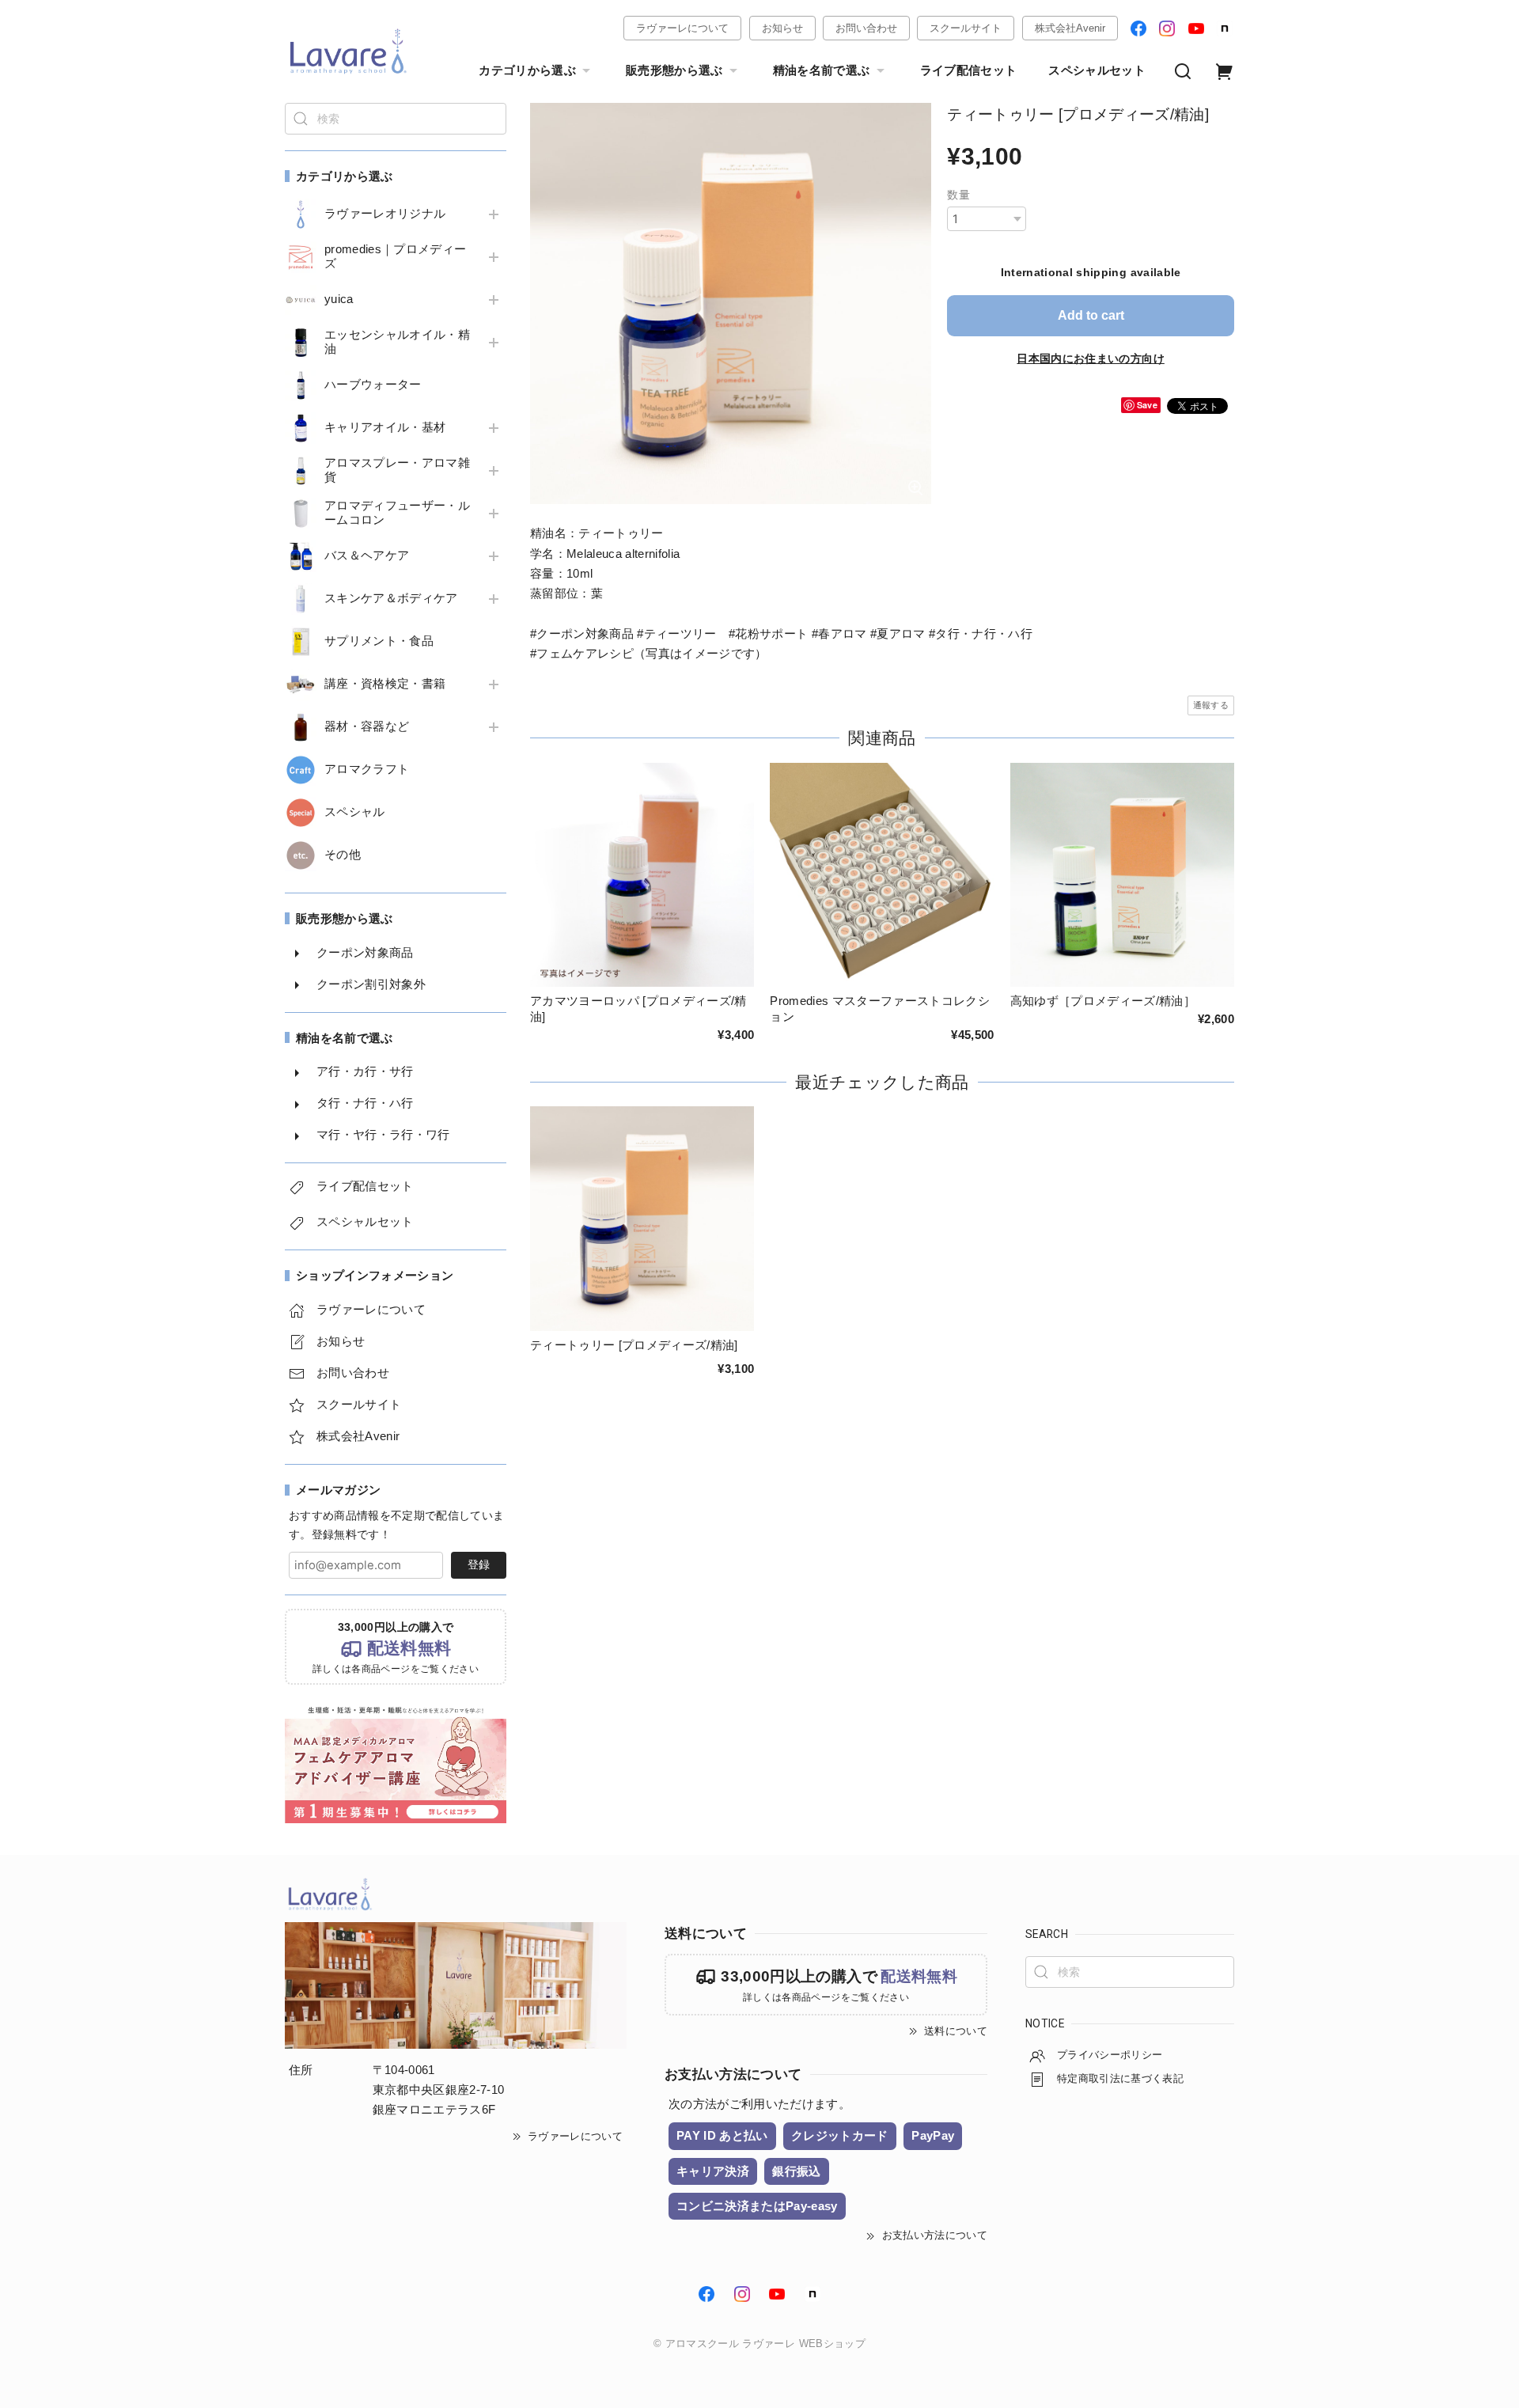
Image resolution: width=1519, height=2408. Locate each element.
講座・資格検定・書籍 (385, 684)
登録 (479, 1564)
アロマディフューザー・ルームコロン (397, 513)
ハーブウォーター (373, 385)
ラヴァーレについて (682, 28)
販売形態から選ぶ (674, 70)
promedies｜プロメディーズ (395, 256)
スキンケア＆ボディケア (391, 598)
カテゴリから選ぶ (527, 70)
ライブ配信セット (969, 70)
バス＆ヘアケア (367, 556)
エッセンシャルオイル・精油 (397, 342)
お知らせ (782, 28)
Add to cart (1091, 315)
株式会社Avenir (1070, 28)
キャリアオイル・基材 (385, 427)
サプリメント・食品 (379, 641)
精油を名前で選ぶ (822, 70)
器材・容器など (367, 726)
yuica (339, 299)
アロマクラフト (367, 769)
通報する (1211, 705)
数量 (958, 195)
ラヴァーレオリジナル (385, 214)
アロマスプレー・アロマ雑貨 (397, 470)
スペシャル (355, 812)
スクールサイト (966, 28)
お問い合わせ (866, 28)
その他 (343, 855)
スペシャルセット (1097, 70)
